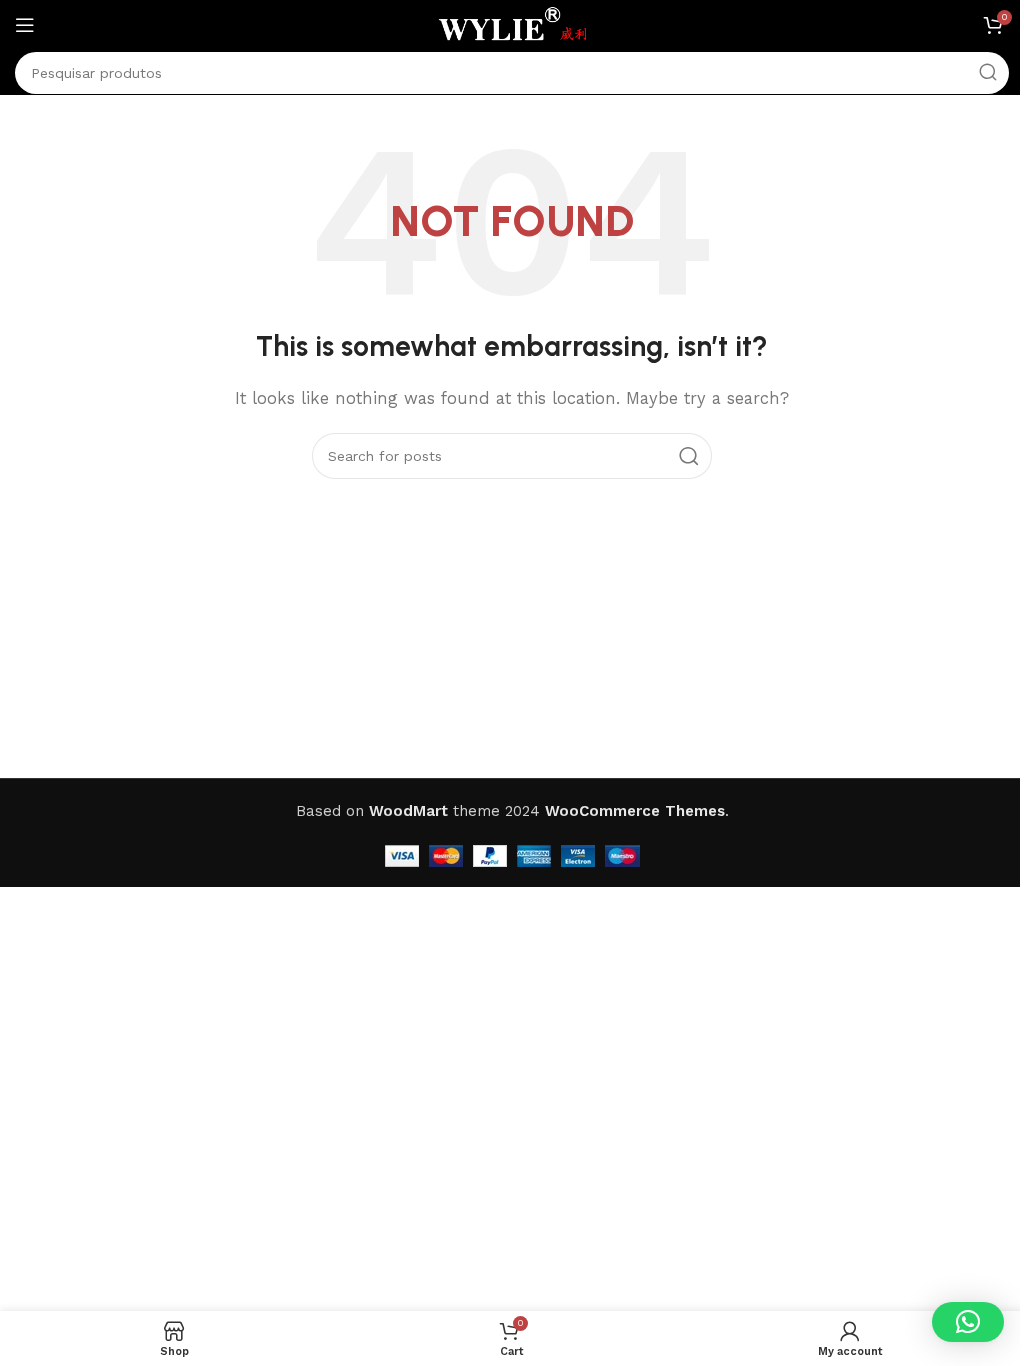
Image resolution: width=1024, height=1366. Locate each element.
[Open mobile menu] (25, 25)
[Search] (988, 73)
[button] (968, 1322)
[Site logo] (512, 24)
